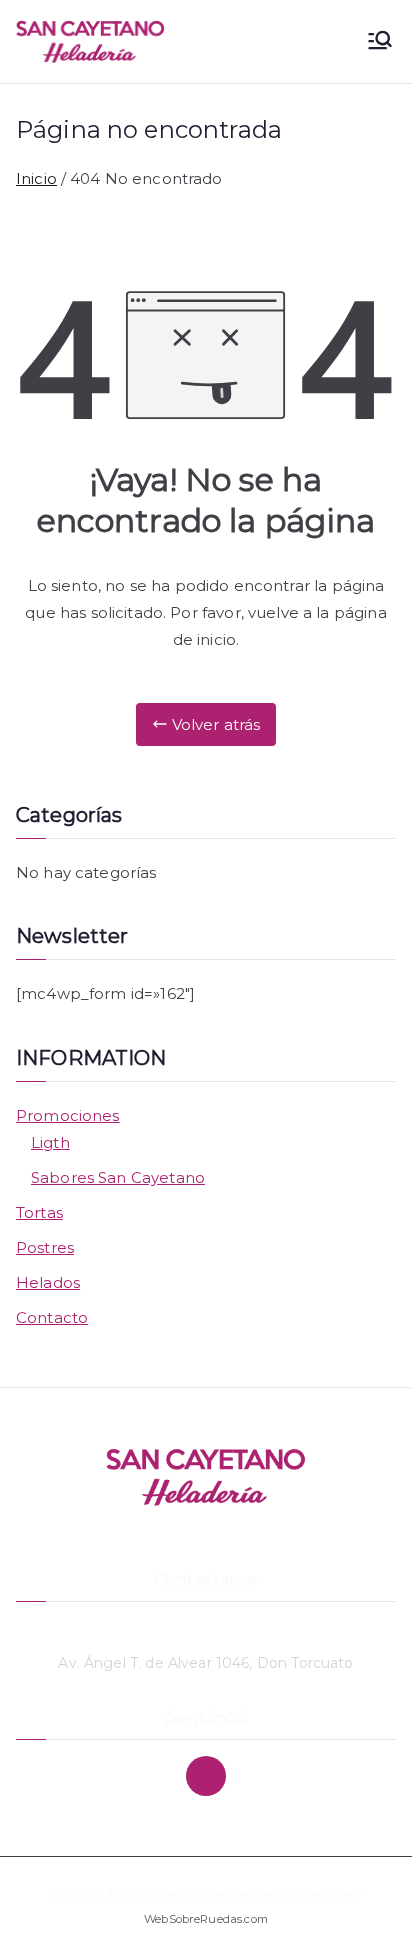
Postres (45, 1247)
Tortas (39, 1212)
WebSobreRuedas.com (206, 1919)
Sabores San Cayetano (118, 1177)
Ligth (50, 1142)
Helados (48, 1282)
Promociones (68, 1115)
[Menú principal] (380, 42)
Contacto (52, 1317)
